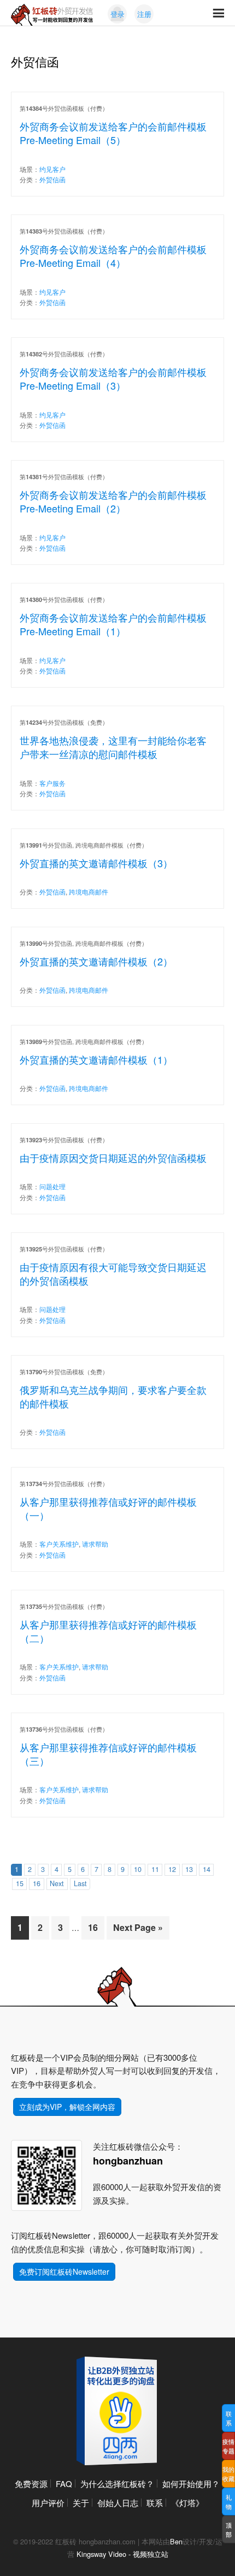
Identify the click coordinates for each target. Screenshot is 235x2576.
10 (138, 1869)
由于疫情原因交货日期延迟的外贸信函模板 (113, 1158)
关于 (81, 2503)
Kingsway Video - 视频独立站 (122, 2554)
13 (189, 1869)
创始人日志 (118, 2503)
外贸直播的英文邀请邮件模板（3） (96, 863)
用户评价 (48, 2503)
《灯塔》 (187, 2503)
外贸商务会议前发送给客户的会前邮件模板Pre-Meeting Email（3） (113, 378)
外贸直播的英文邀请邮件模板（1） (96, 1059)
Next (57, 1883)
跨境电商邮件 (89, 892)
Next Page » (138, 1927)
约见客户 (52, 169)
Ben (176, 2541)
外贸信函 (52, 179)
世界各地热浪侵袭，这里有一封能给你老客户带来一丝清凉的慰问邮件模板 (113, 747)
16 (37, 1883)
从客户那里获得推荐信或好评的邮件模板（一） (108, 1508)
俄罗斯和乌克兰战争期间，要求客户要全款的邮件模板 (113, 1396)
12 (172, 1869)
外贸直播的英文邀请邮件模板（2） (96, 961)
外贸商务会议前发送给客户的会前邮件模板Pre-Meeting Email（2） (113, 501)
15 (20, 1883)
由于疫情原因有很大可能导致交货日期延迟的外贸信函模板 (113, 1274)
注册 (144, 14)
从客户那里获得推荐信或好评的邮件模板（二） (108, 1631)
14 (207, 1869)
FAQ (64, 2483)
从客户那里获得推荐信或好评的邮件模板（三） (108, 1754)
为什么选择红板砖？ (117, 2483)
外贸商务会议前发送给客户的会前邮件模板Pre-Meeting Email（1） (113, 624)
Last (80, 1883)
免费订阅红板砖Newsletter (64, 2271)
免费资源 (31, 2483)
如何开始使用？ (191, 2483)
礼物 (229, 2502)
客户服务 (52, 783)
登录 (117, 14)
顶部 (229, 2529)
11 (155, 1869)
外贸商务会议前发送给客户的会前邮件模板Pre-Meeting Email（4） (113, 256)
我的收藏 (228, 2474)
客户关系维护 (59, 1544)
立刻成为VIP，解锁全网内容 (67, 2107)
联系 (155, 2503)
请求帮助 (95, 1544)
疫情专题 (228, 2446)
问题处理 (52, 1186)
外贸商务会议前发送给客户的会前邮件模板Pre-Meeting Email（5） (113, 133)
